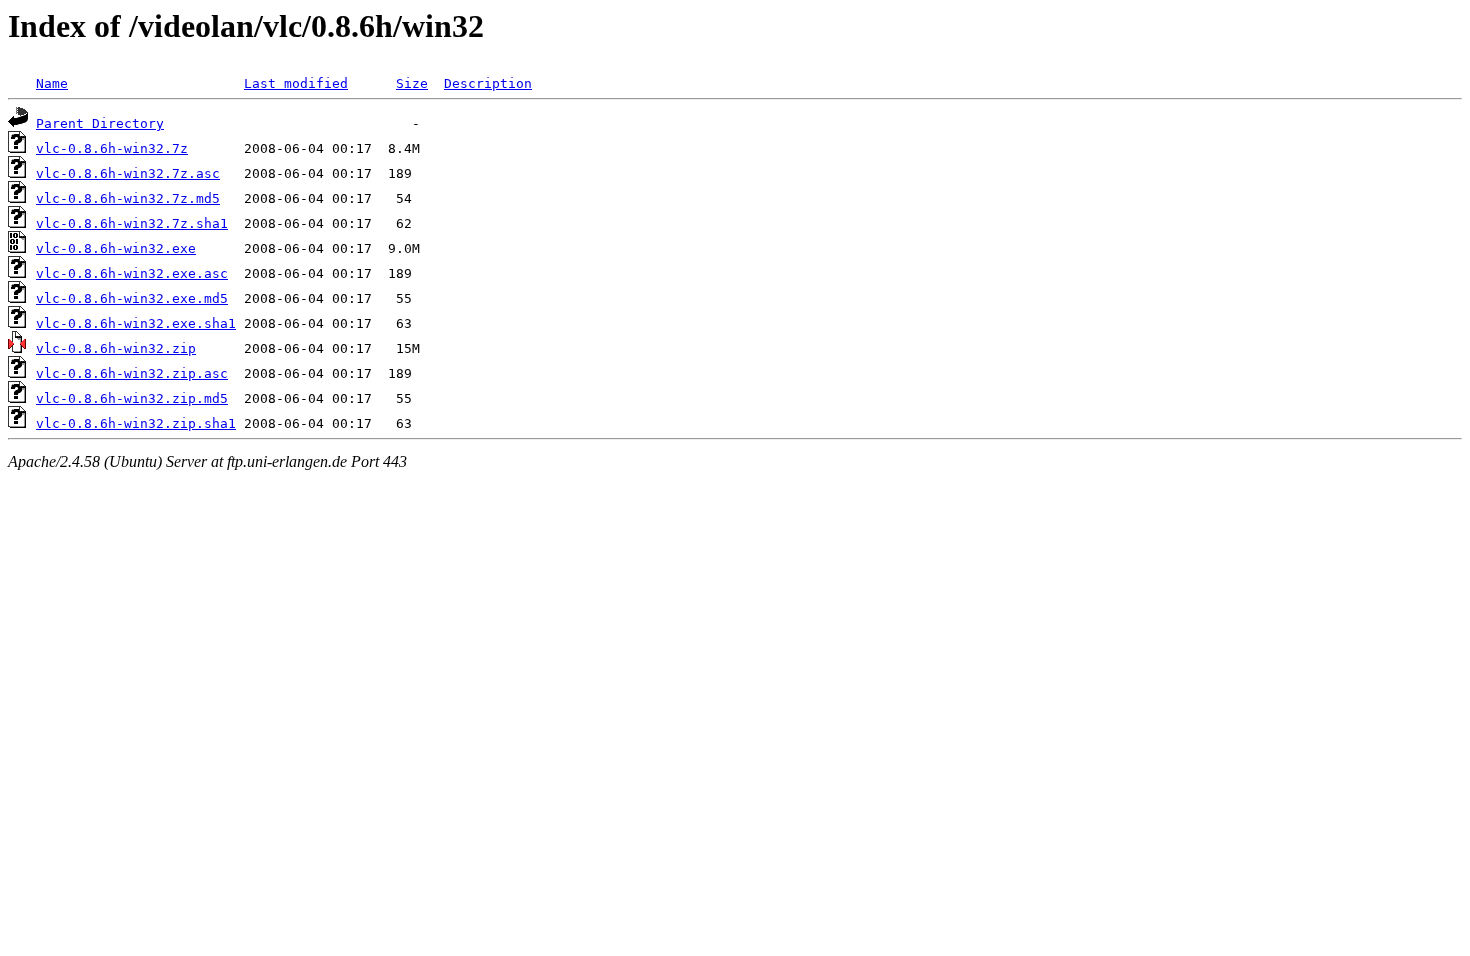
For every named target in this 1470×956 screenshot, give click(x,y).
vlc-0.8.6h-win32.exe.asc (132, 273)
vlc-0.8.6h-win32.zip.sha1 (136, 423)
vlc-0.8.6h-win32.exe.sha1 (136, 323)
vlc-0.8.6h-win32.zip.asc (132, 373)
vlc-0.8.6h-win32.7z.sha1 (132, 223)
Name (52, 83)
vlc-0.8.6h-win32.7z (112, 148)
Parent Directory (100, 123)
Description (488, 83)
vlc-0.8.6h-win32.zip (116, 348)
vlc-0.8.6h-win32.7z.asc (128, 173)
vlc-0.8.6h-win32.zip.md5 (132, 398)
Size (412, 83)
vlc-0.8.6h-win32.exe (116, 248)
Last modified (296, 83)
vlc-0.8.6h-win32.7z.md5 (128, 198)
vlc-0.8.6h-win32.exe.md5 (132, 298)
